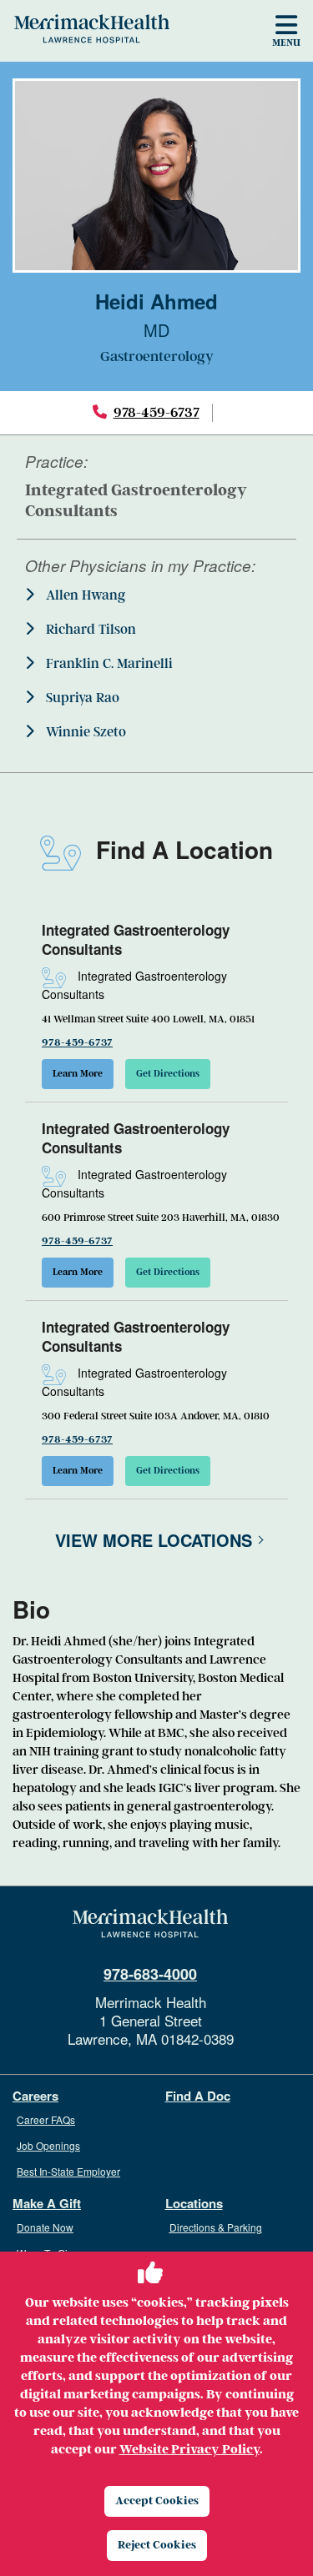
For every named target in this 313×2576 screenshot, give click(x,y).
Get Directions (168, 1074)
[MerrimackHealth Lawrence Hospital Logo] (92, 28)
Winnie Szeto (84, 732)
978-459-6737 (156, 412)
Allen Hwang (84, 595)
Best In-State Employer (68, 2171)
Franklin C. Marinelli (108, 664)
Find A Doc (198, 2096)
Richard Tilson (89, 630)
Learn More (78, 1074)
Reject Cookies (157, 2545)
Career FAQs (46, 2119)
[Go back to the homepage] (150, 1924)
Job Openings (48, 2145)
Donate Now (45, 2227)
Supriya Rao (81, 698)
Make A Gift (47, 2204)
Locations (194, 2204)
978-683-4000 (150, 1974)
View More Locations (154, 1540)
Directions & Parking (216, 2227)
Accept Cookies (157, 2501)
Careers (35, 2096)
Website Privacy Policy (189, 2449)
